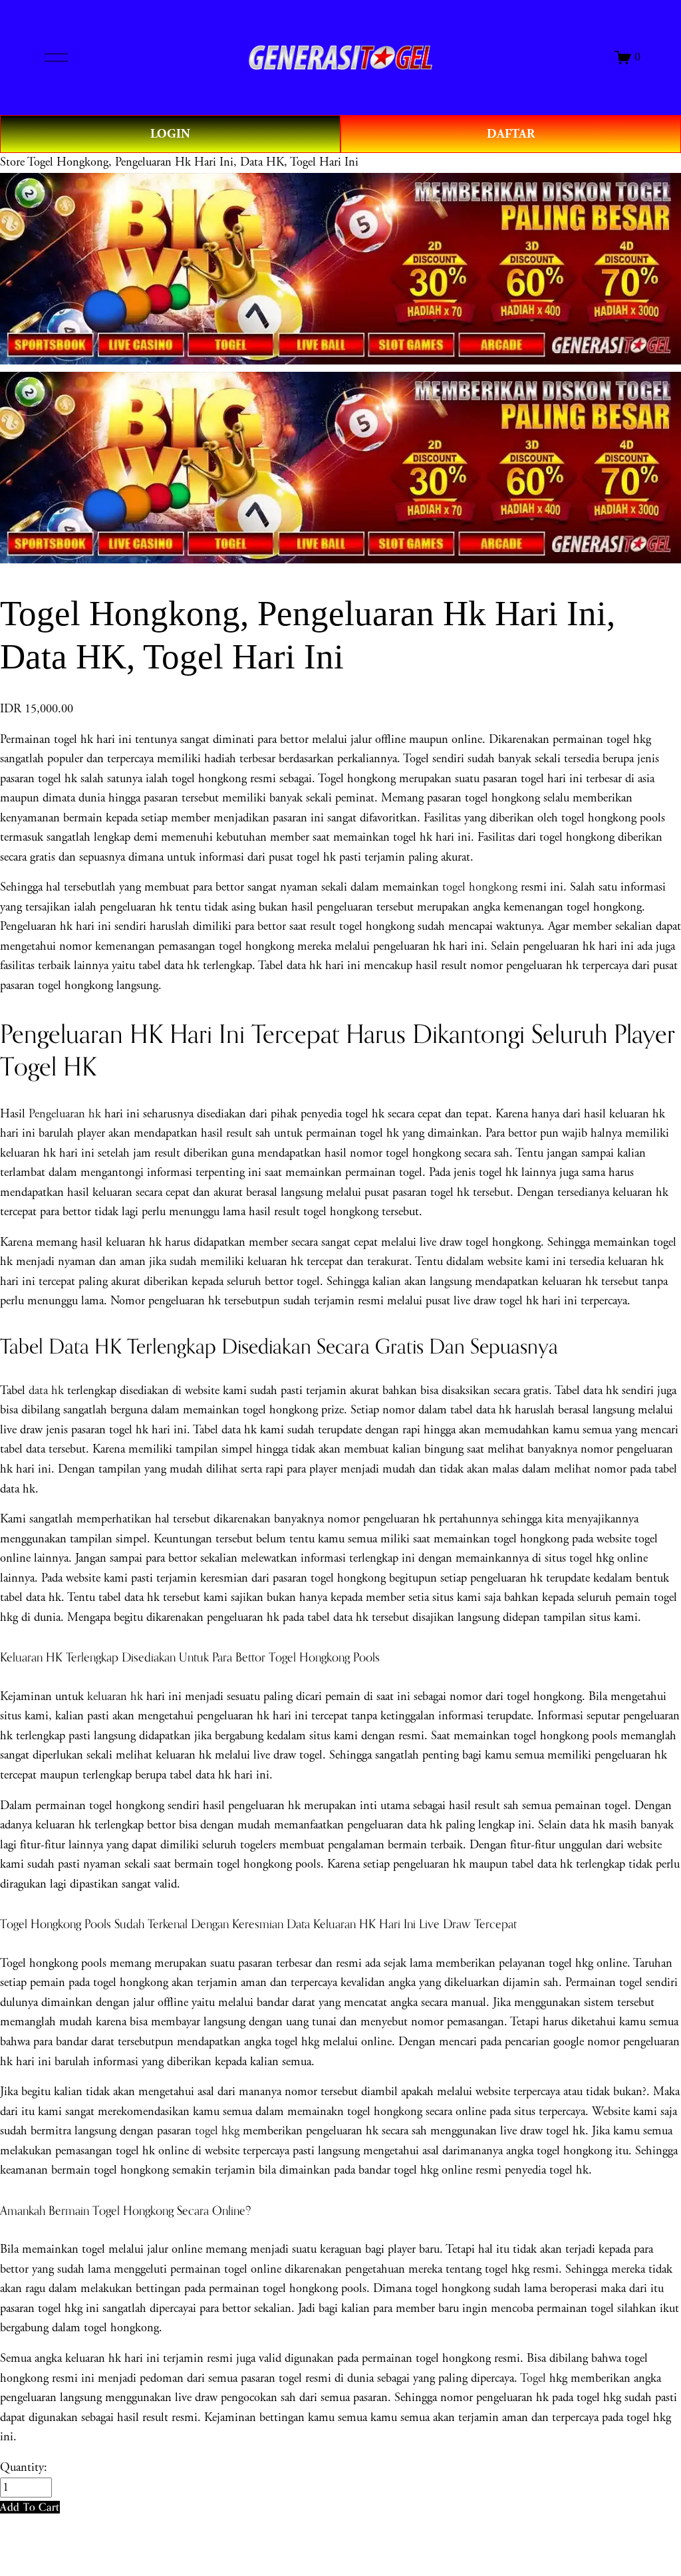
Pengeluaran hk (65, 1114)
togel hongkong (480, 887)
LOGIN (170, 134)
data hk (46, 1391)
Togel (533, 2378)
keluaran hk (115, 1697)
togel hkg (217, 2131)
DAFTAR (511, 134)
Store (12, 162)
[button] (30, 2507)
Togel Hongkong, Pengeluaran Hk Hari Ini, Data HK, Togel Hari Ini (193, 162)
